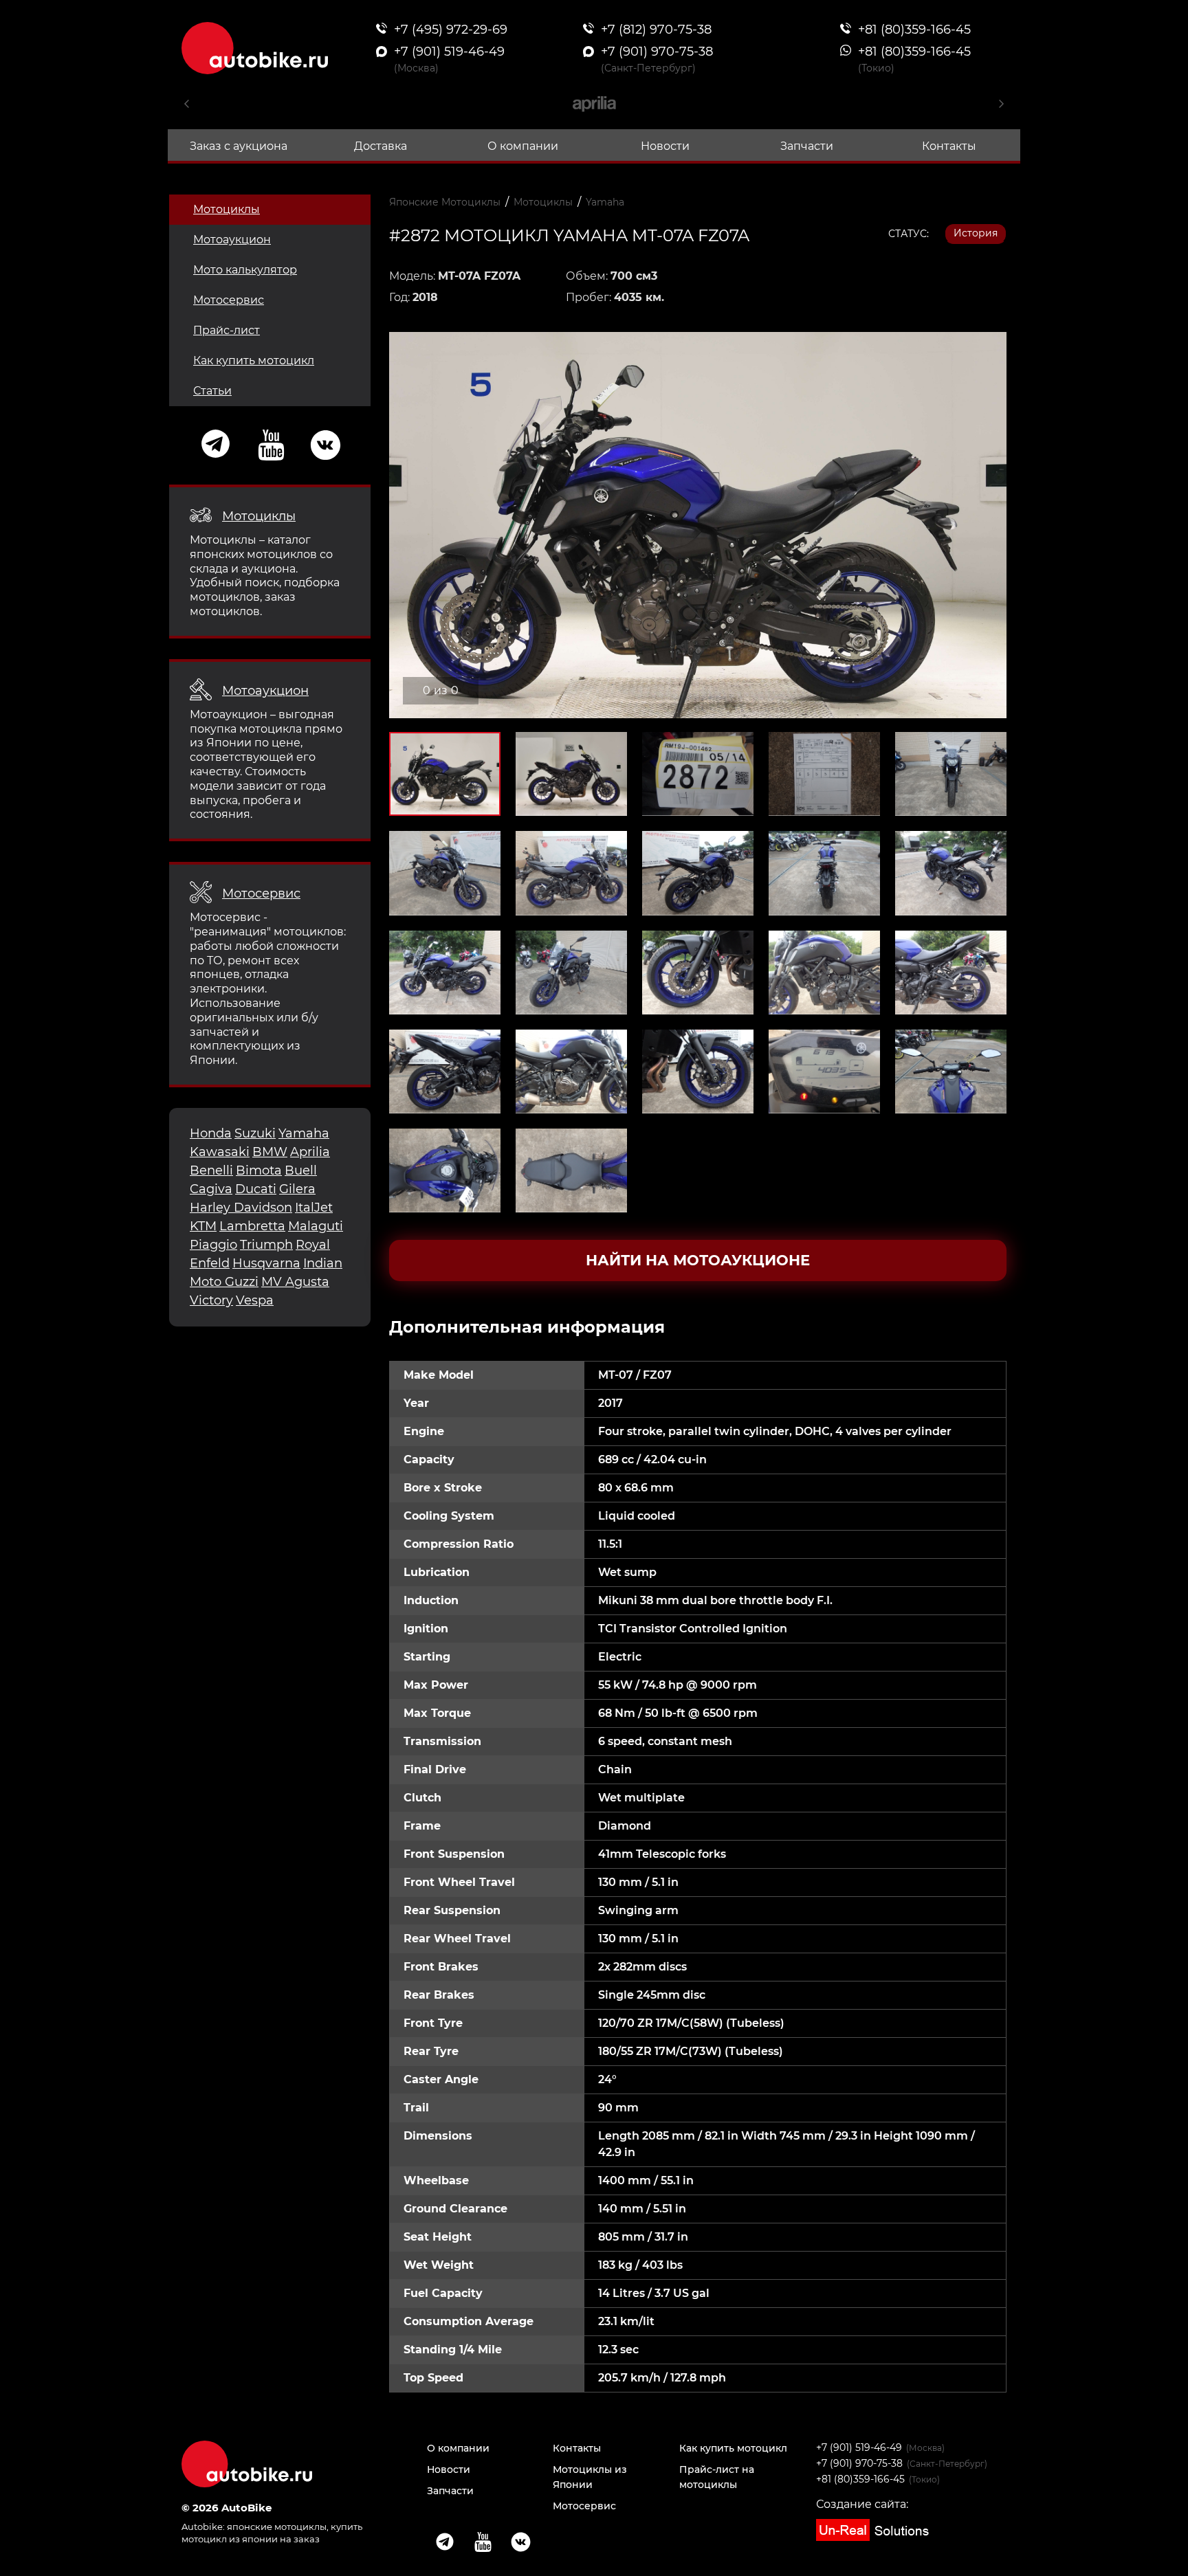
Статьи (212, 391)
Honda (211, 1133)
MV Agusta (295, 1282)
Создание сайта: (862, 2504)
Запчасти (807, 146)
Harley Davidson (241, 1208)
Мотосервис (229, 300)
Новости (665, 146)
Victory (211, 1300)
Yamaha (304, 1133)
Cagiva (211, 1189)
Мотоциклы (227, 209)
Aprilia (310, 1152)
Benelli (211, 1170)
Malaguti (316, 1226)
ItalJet (314, 1208)
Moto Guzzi (224, 1282)
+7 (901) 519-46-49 (859, 2447)
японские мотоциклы (277, 2527)
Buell (301, 1170)
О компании (523, 146)
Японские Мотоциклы (445, 202)
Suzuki (255, 1133)
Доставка (381, 146)
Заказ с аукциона (239, 146)
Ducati (256, 1189)
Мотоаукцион (232, 240)
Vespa (255, 1300)
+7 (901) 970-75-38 (859, 2463)
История (976, 233)
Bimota (259, 1170)
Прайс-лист (227, 330)
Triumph (266, 1245)
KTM (203, 1226)
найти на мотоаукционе (698, 1260)
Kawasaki (220, 1152)
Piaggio (213, 1245)
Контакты (949, 146)
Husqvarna (266, 1263)
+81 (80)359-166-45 (860, 2479)
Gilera (297, 1189)
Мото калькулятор (245, 270)
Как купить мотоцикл (254, 360)
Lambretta (252, 1226)
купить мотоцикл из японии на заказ (272, 2532)
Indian (323, 1263)
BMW (270, 1152)
